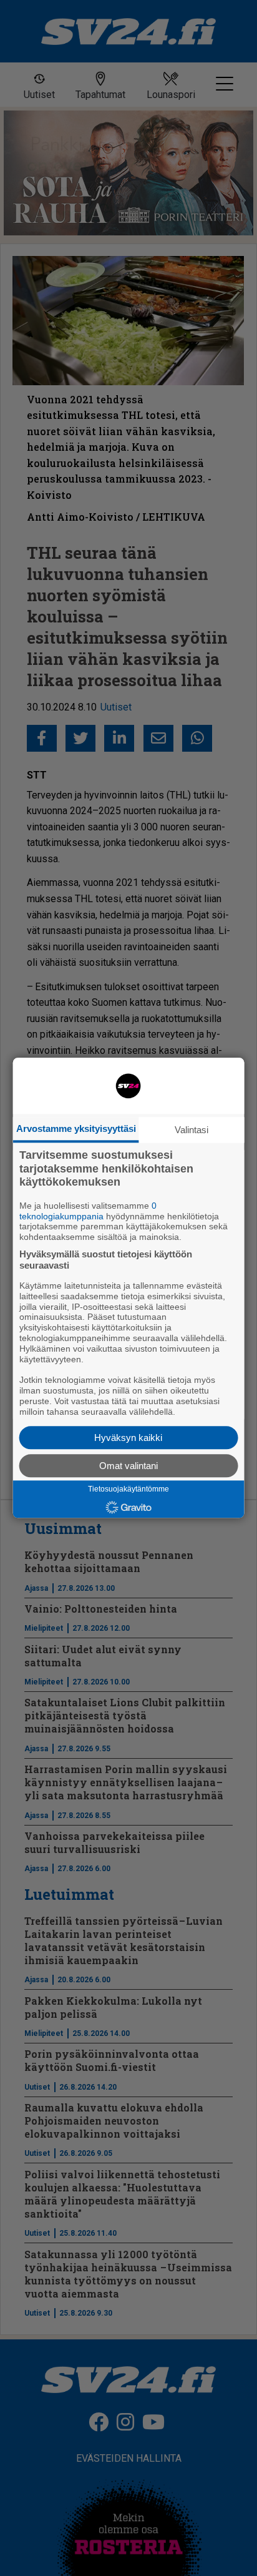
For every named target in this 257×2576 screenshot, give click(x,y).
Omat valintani (128, 1466)
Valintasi (192, 1130)
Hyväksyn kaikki (128, 1438)
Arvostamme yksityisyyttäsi (76, 1128)
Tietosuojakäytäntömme (128, 1490)
